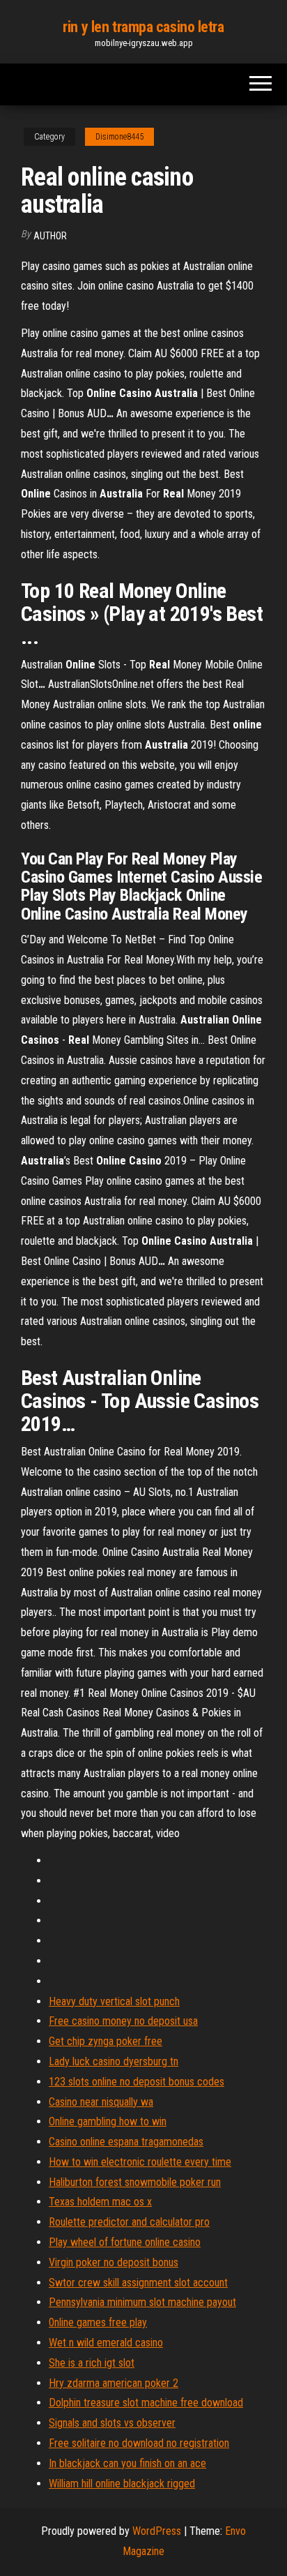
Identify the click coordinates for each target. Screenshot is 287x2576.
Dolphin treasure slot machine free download (146, 2403)
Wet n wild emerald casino (106, 2343)
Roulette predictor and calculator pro (129, 2222)
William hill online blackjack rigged (122, 2484)
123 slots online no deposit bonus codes (137, 2082)
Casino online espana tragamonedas (126, 2142)
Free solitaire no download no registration (139, 2443)
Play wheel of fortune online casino (125, 2242)
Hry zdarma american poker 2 (114, 2383)
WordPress (157, 2531)
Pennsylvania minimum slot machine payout (142, 2302)
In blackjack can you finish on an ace (127, 2463)
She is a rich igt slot (92, 2363)
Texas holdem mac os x (100, 2202)
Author (50, 236)
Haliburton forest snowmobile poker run (135, 2182)
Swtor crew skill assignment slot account (138, 2283)
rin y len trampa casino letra (143, 27)
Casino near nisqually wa (101, 2102)
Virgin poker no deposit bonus (114, 2262)
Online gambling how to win (108, 2121)
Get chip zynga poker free (106, 2041)
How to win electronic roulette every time (140, 2162)
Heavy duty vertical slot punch (114, 2001)
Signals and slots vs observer (112, 2423)
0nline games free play (98, 2322)
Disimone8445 (119, 137)
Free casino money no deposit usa (123, 2021)
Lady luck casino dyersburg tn (114, 2061)
